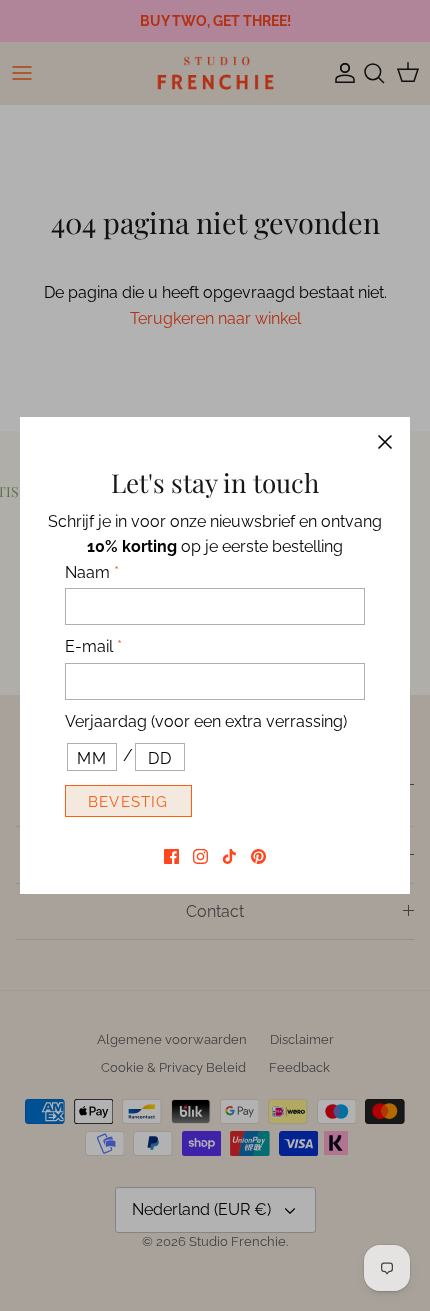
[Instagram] (200, 856)
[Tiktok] (229, 856)
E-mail (93, 646)
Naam (92, 572)
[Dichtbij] (385, 442)
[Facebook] (171, 856)
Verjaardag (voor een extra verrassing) (206, 721)
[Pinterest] (258, 856)
